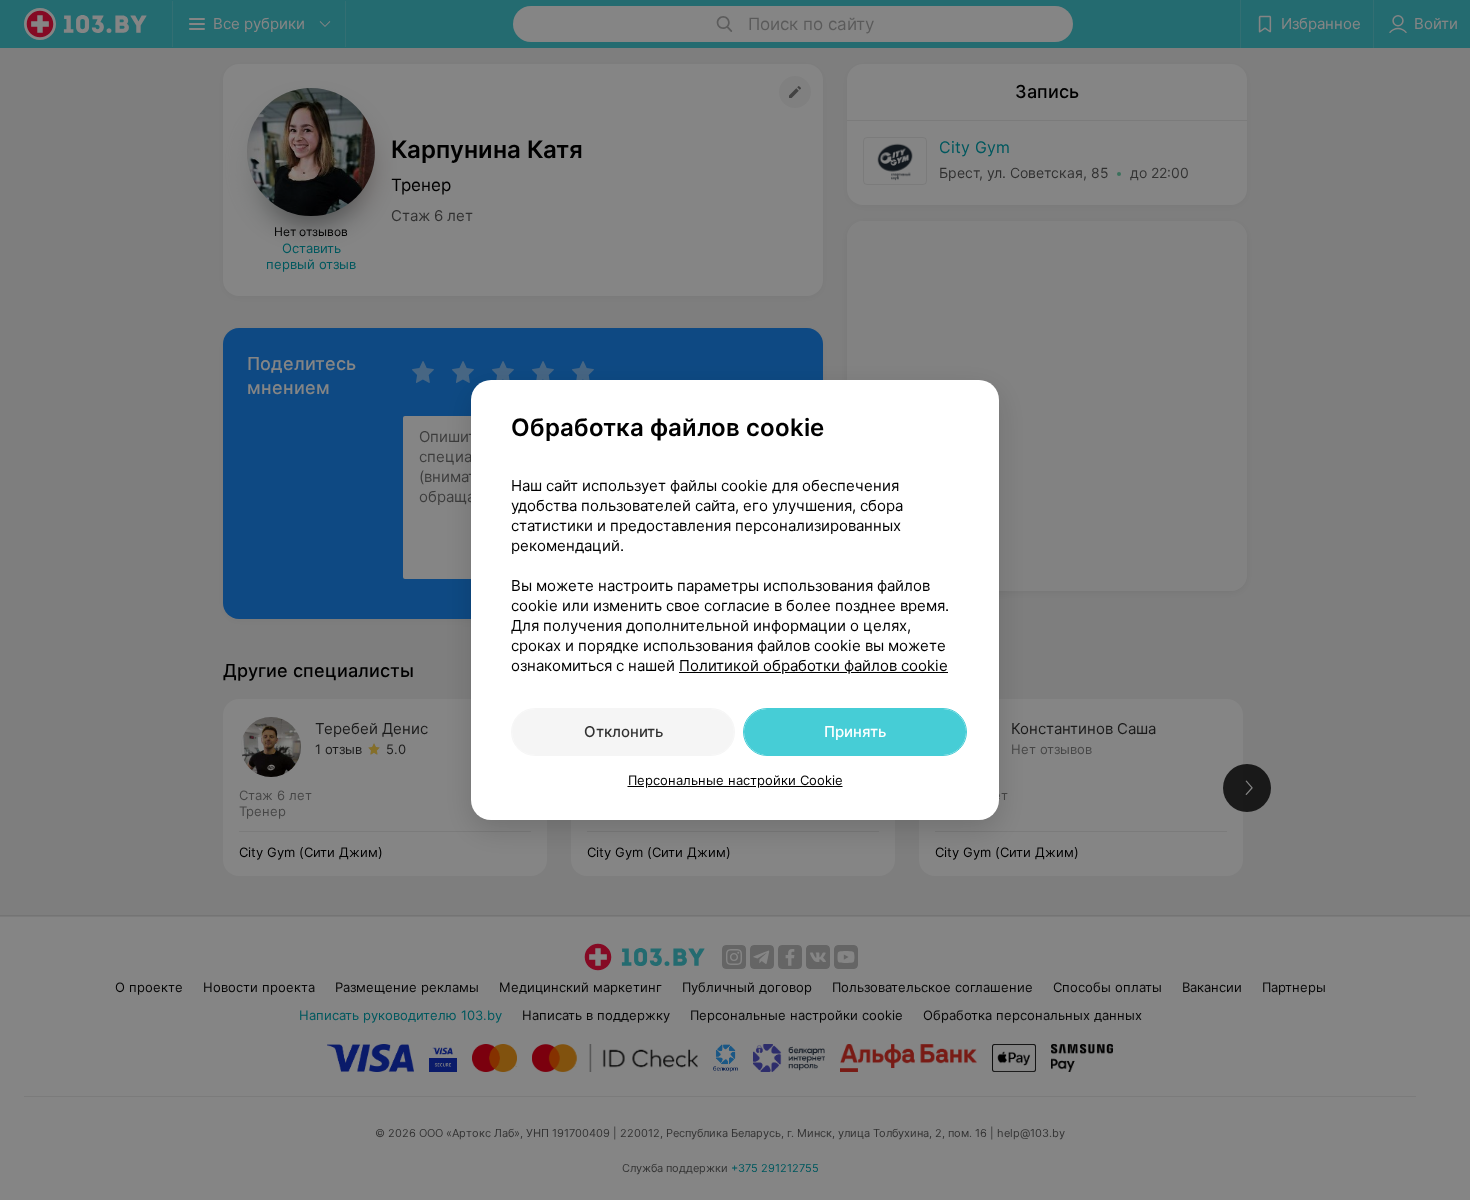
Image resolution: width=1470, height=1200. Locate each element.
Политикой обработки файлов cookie (813, 665)
